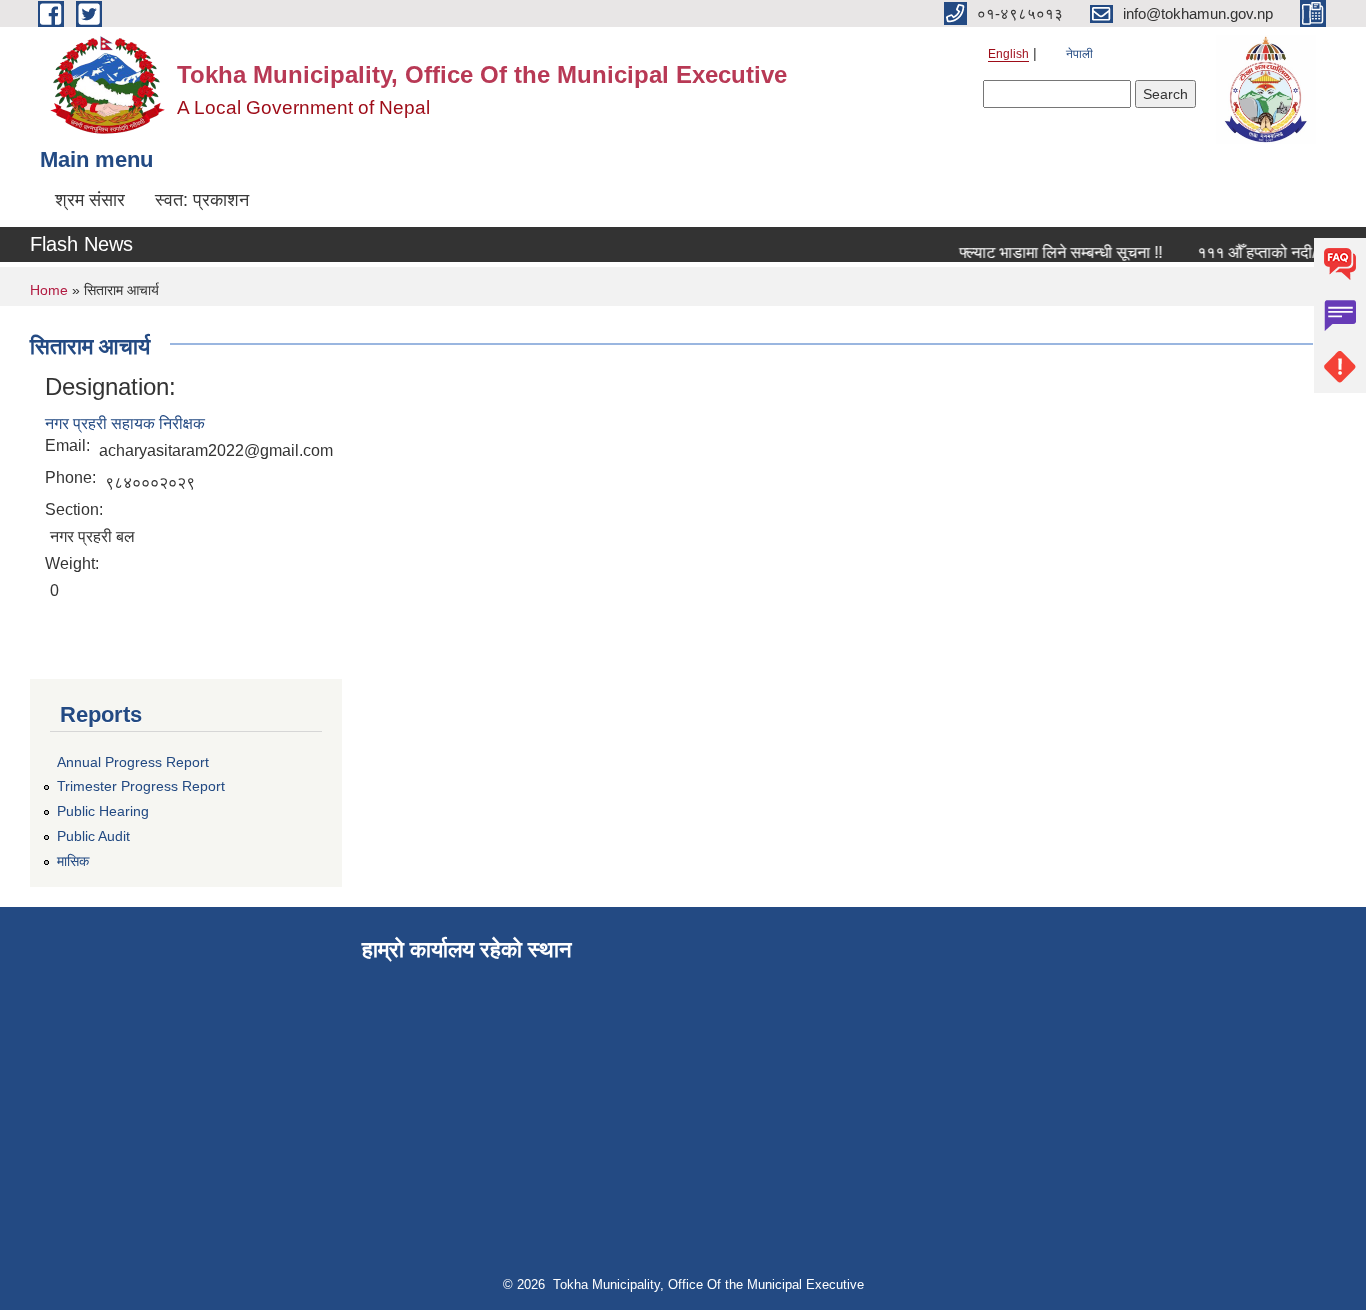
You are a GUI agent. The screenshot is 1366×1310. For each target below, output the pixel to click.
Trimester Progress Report (141, 786)
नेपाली (1079, 54)
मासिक (73, 861)
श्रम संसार (90, 200)
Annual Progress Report (133, 762)
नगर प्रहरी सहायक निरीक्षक (125, 423)
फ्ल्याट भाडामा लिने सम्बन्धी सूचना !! (1052, 252)
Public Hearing (103, 811)
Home (49, 290)
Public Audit (93, 836)
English (1008, 54)
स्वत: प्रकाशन (202, 200)
